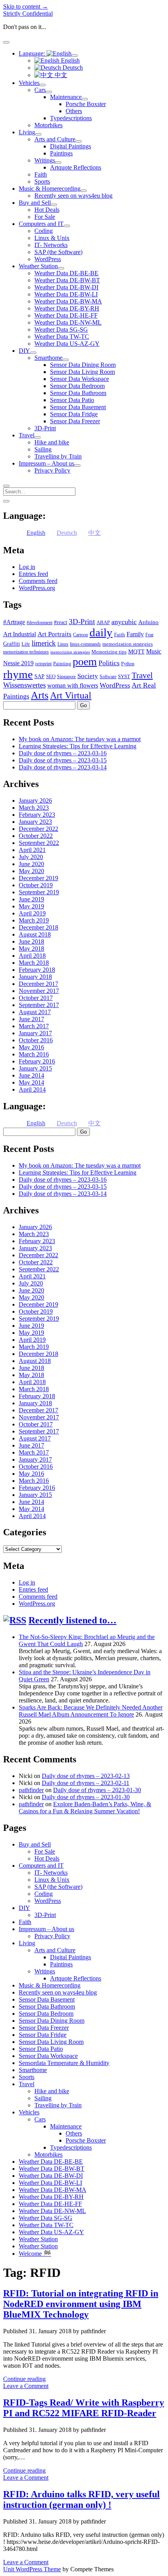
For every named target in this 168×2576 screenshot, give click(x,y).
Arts (40, 695)
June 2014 (31, 1075)
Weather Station (38, 266)
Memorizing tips (109, 652)
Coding (44, 231)
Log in (27, 567)
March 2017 (34, 1026)
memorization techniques (26, 652)
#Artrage (14, 622)
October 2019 (36, 885)
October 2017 (36, 998)
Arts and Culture (55, 139)
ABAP (103, 622)
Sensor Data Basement (78, 407)
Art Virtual (71, 695)
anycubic (124, 622)
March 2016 (34, 1054)
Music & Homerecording (50, 189)
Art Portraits (55, 634)
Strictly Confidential (28, 14)
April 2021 (32, 850)
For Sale (45, 217)
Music (154, 651)
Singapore (66, 677)
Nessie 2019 (18, 663)
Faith (41, 174)
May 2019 (31, 906)
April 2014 (32, 1089)
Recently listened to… (72, 1620)
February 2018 (37, 970)
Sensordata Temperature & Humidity (64, 2063)
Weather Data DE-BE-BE (66, 273)
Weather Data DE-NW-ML (68, 322)
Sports (42, 181)
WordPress (48, 259)
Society (88, 676)
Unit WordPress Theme (32, 2569)
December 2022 (38, 829)
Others (74, 111)
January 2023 (35, 822)
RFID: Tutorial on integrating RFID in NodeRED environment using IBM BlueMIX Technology (81, 2304)
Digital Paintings (71, 146)
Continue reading (24, 2379)
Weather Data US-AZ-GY (67, 344)
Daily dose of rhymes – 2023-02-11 (86, 1783)
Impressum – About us (46, 463)
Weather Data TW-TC (62, 337)
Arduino (148, 622)
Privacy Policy (52, 470)
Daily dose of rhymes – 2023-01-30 (97, 1790)
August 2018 (35, 934)
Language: (33, 53)
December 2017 (38, 984)
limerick (44, 643)
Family (135, 634)
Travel (27, 435)
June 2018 (31, 941)
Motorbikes (48, 125)
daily (101, 632)
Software (108, 677)
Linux (63, 644)
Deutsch (72, 68)
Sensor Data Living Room (82, 372)
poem (85, 662)
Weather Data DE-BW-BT (67, 280)
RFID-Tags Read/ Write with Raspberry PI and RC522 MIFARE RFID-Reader (84, 2408)
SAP (39, 676)
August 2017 (35, 1012)
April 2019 (32, 913)
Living (27, 132)
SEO (51, 676)
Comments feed (38, 581)
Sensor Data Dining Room (83, 365)
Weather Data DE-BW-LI (66, 294)
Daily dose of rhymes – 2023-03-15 (63, 760)
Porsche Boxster (86, 104)
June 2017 (31, 1019)
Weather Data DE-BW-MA (68, 301)
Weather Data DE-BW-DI (66, 287)
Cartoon (80, 635)
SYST (124, 676)
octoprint (43, 664)
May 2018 (31, 949)
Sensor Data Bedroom (77, 386)
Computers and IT (41, 224)
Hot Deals (47, 210)
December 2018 (38, 927)
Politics (109, 663)
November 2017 (39, 991)
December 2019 (38, 878)
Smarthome (48, 358)
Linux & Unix (52, 238)
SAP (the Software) (58, 252)
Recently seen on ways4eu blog (73, 196)
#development (39, 623)
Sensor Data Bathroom (78, 393)
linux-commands (85, 644)
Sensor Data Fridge (74, 414)
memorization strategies (128, 644)
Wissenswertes (24, 685)
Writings (45, 160)
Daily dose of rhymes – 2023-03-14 (63, 767)
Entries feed (33, 574)
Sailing (43, 449)
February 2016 (37, 1061)
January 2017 (35, 1033)
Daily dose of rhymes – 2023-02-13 (86, 1776)
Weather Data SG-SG (61, 329)
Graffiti (12, 644)
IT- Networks (51, 245)
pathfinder (31, 1790)
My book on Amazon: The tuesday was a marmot (80, 739)
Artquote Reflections (76, 167)
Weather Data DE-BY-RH (67, 308)
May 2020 (31, 871)
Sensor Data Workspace (80, 379)
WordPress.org (37, 588)
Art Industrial (20, 634)
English (70, 60)
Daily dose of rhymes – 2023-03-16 (63, 753)
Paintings (61, 153)
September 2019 (39, 892)
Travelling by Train (58, 456)
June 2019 (31, 899)
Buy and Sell (35, 203)
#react (61, 622)
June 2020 (31, 864)
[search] (6, 486)
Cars (40, 90)
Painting (62, 663)
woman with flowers (73, 685)
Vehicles (29, 83)
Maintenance (66, 97)
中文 (60, 75)
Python (128, 664)
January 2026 (35, 801)
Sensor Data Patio (72, 400)
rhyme (18, 674)
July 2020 (31, 857)
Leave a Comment (26, 2386)
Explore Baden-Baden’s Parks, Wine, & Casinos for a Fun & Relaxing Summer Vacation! (85, 1808)
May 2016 (31, 1047)
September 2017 (39, 1005)
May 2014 (31, 1082)
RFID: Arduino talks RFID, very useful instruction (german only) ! (81, 2499)
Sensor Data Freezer (75, 421)
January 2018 (35, 977)
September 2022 (39, 843)
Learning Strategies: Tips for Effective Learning (78, 746)
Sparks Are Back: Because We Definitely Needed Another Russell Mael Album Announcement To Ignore (91, 1711)
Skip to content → (26, 6)
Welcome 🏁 (35, 2254)
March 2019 (34, 920)
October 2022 (36, 836)
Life (26, 644)
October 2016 (36, 1040)
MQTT (136, 652)
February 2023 (37, 815)
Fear (149, 635)
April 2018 (32, 956)
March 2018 (34, 963)
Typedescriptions (71, 118)
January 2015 (35, 1068)
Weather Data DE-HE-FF (66, 315)
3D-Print (45, 428)
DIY (24, 351)
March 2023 (34, 808)
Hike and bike (52, 442)
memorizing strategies (70, 652)
